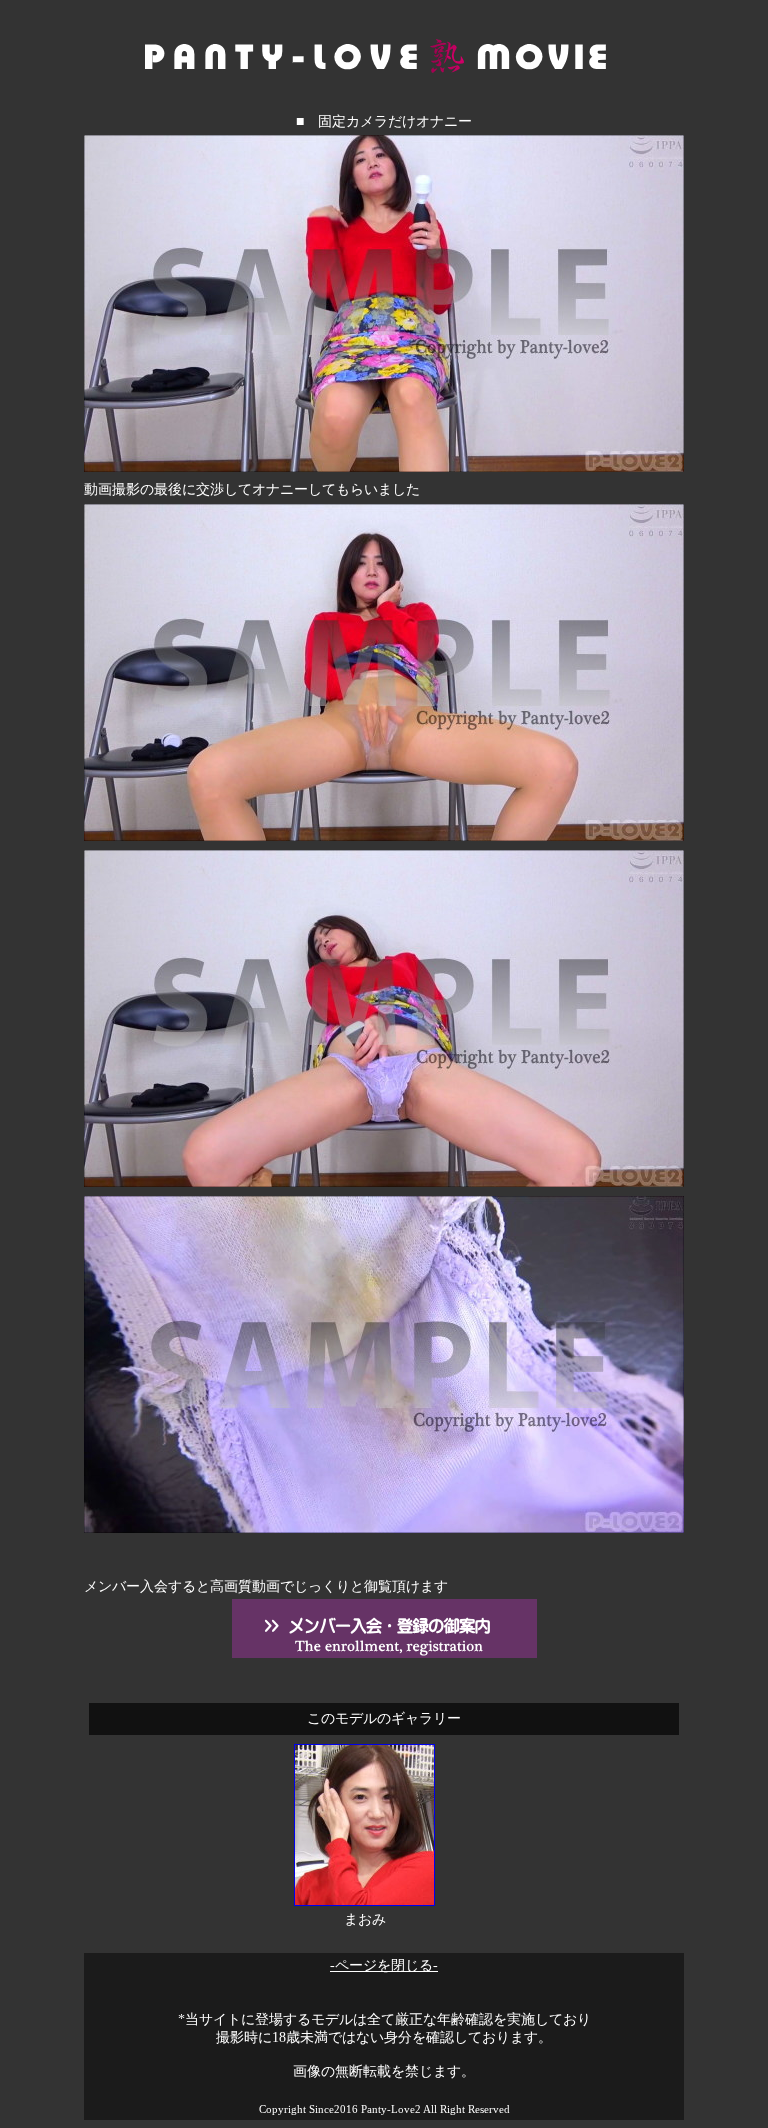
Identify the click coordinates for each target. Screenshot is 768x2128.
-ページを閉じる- (384, 1965)
